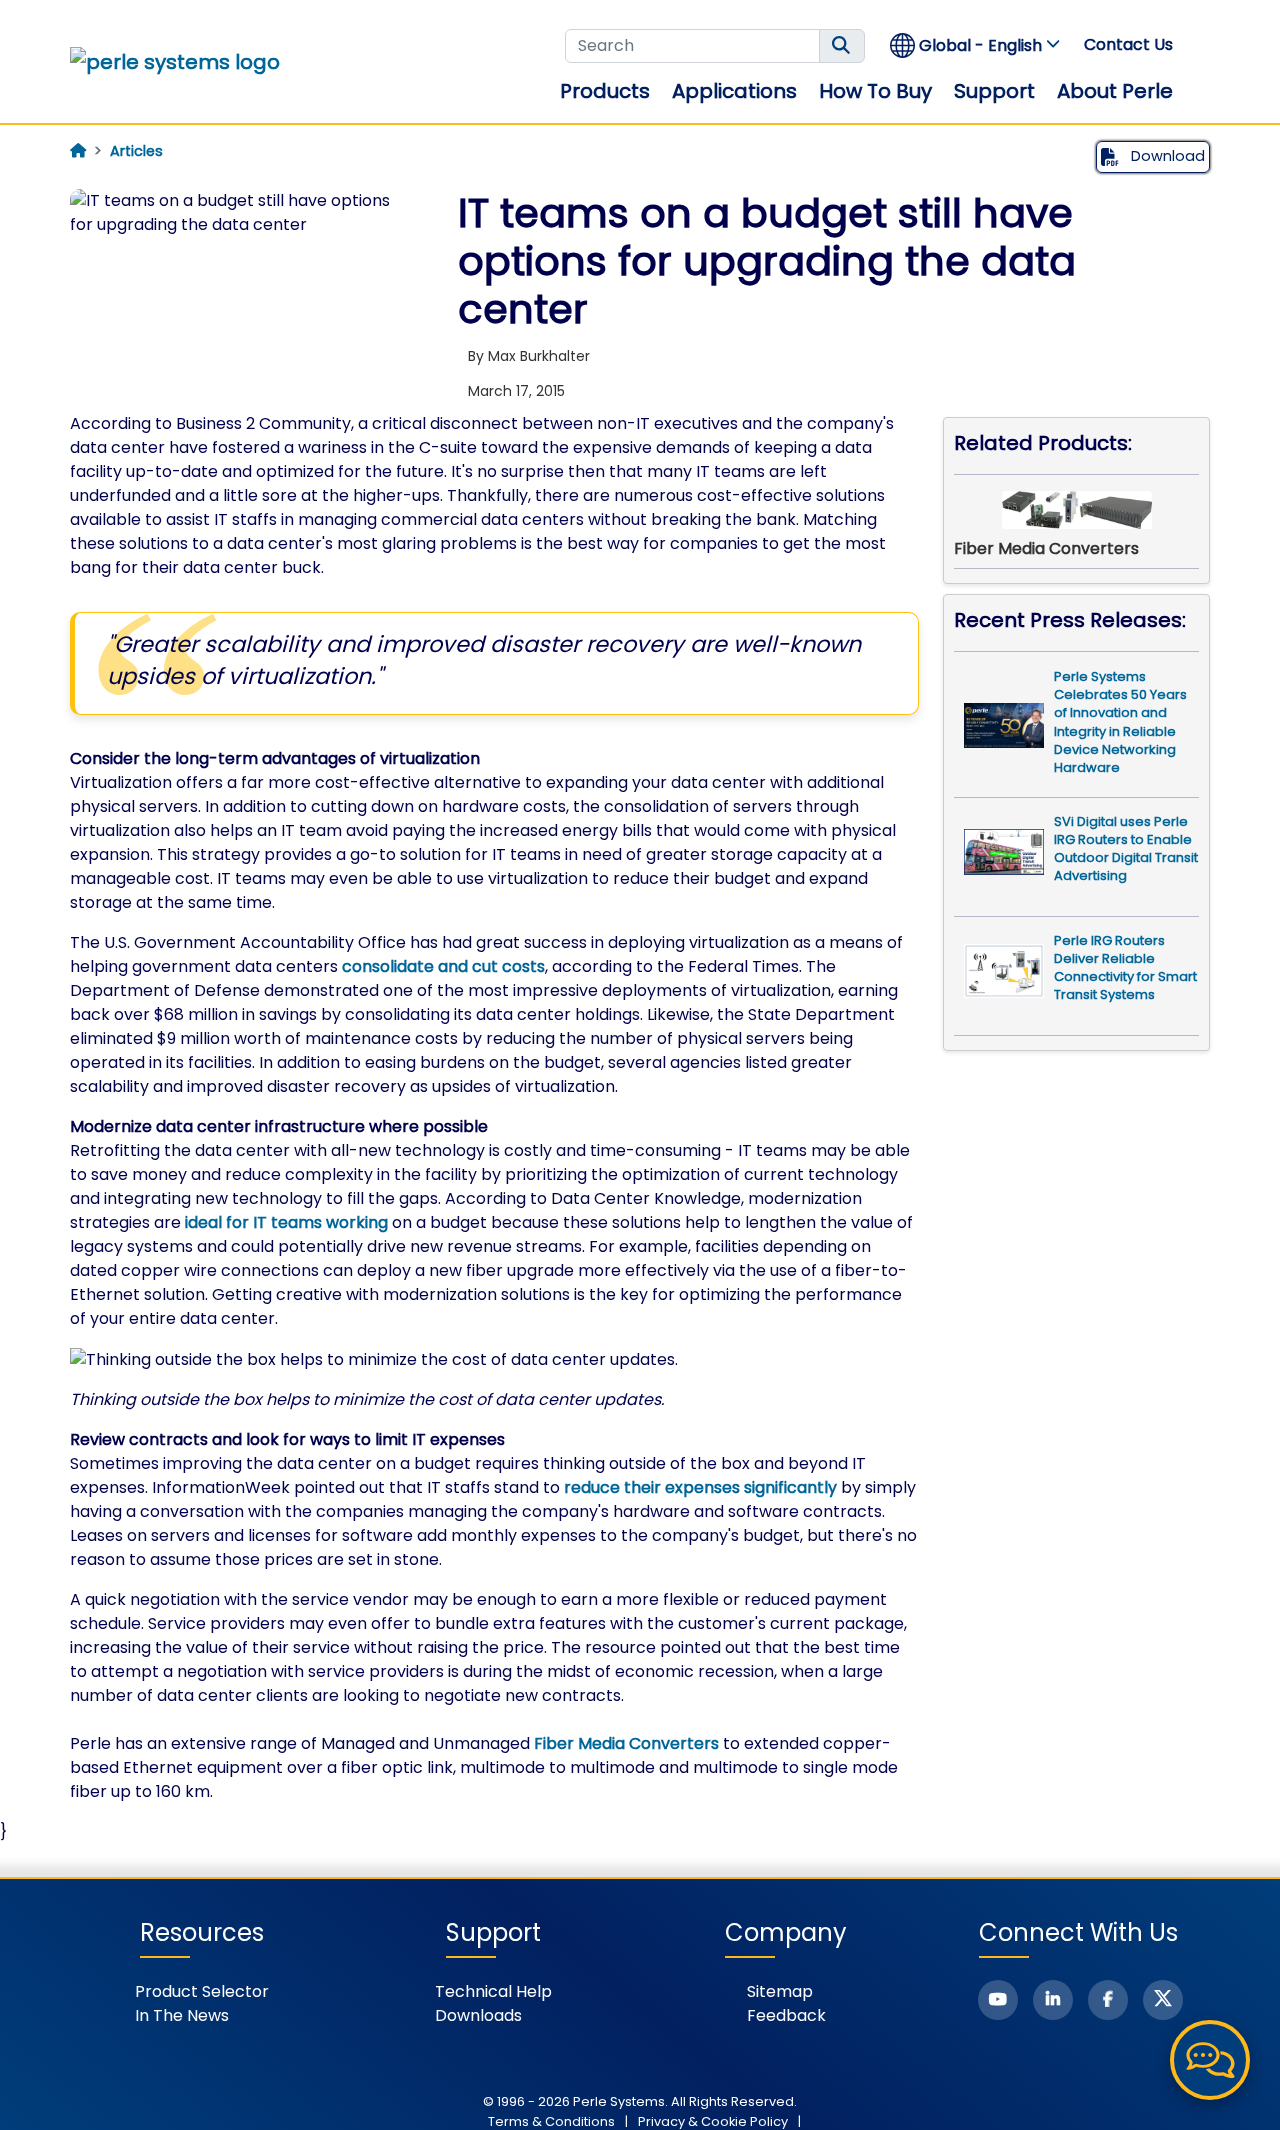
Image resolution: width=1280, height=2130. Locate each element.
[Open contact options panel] (1210, 2060)
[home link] (175, 62)
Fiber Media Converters (626, 1743)
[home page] (78, 151)
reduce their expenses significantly (700, 1487)
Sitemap (780, 1991)
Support (994, 91)
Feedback (786, 2015)
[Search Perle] (842, 46)
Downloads (478, 2015)
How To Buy (875, 91)
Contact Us (1128, 44)
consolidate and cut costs (443, 966)
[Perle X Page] (1163, 2000)
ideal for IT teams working (286, 1222)
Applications (734, 91)
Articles (136, 151)
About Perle (1115, 91)
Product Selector (202, 1991)
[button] (976, 45)
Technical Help (493, 1991)
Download (1166, 156)
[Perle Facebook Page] (1108, 2000)
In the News (182, 2015)
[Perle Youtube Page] (998, 2000)
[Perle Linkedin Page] (1053, 2000)
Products (605, 91)
